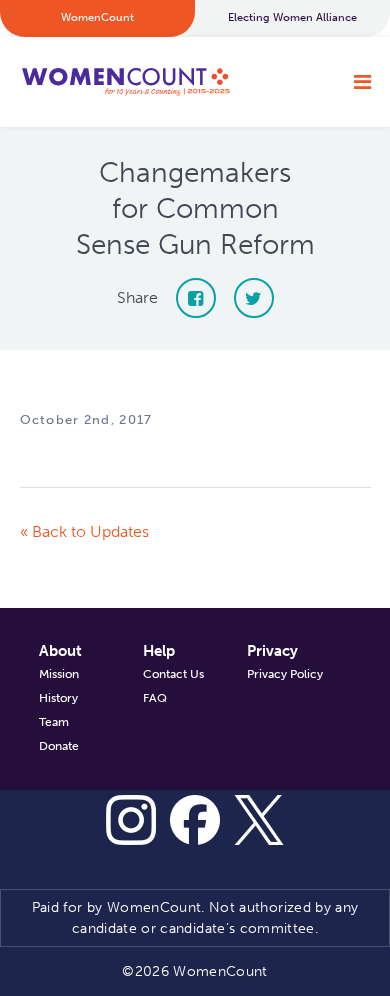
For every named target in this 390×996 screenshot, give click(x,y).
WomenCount (125, 82)
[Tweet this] (254, 298)
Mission (59, 674)
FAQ (155, 698)
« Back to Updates (84, 531)
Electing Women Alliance (292, 17)
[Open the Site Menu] (362, 82)
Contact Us (173, 674)
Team (54, 722)
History (58, 698)
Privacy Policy (285, 674)
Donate (59, 746)
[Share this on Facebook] (196, 298)
